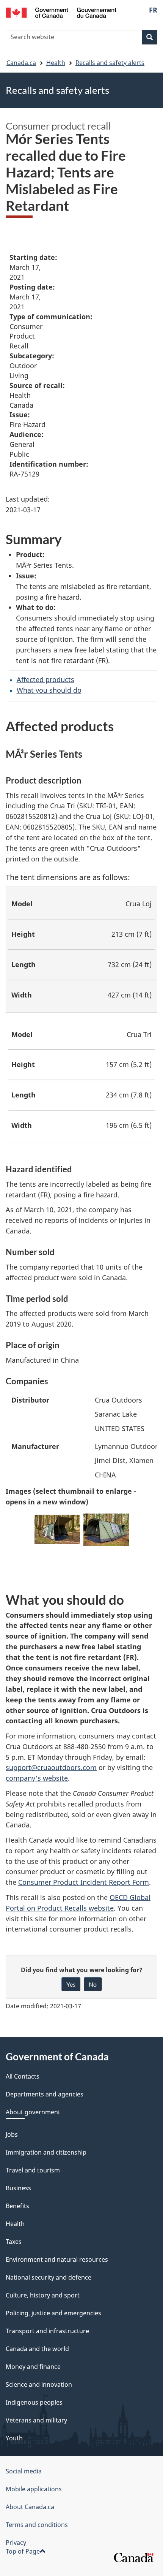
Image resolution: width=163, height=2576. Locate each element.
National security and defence (49, 2277)
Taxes (14, 2242)
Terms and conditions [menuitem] (37, 2525)
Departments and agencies (45, 2094)
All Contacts (23, 2076)
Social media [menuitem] (24, 2471)
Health (56, 63)
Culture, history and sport (43, 2295)
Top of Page (23, 2551)
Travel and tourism (33, 2170)
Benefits (17, 2206)
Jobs (12, 2134)
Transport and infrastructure (47, 2331)
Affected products (45, 679)
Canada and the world (37, 2349)
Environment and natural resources (57, 2259)
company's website (37, 1778)
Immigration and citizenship (46, 2152)
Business (18, 2188)
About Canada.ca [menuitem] (30, 2507)
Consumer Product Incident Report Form (84, 1882)
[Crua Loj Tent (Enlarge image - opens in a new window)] (106, 1532)
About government (33, 2112)
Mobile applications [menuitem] (34, 2489)
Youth (14, 2438)
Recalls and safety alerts (110, 63)
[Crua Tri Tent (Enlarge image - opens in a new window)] (57, 1532)
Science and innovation (39, 2384)
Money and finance (33, 2367)
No (93, 1984)
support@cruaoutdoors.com (51, 1767)
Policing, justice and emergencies (53, 2313)
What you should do (49, 690)
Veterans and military (36, 2420)
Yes (71, 1984)
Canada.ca (21, 63)
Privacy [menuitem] (16, 2543)
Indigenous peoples (34, 2402)
